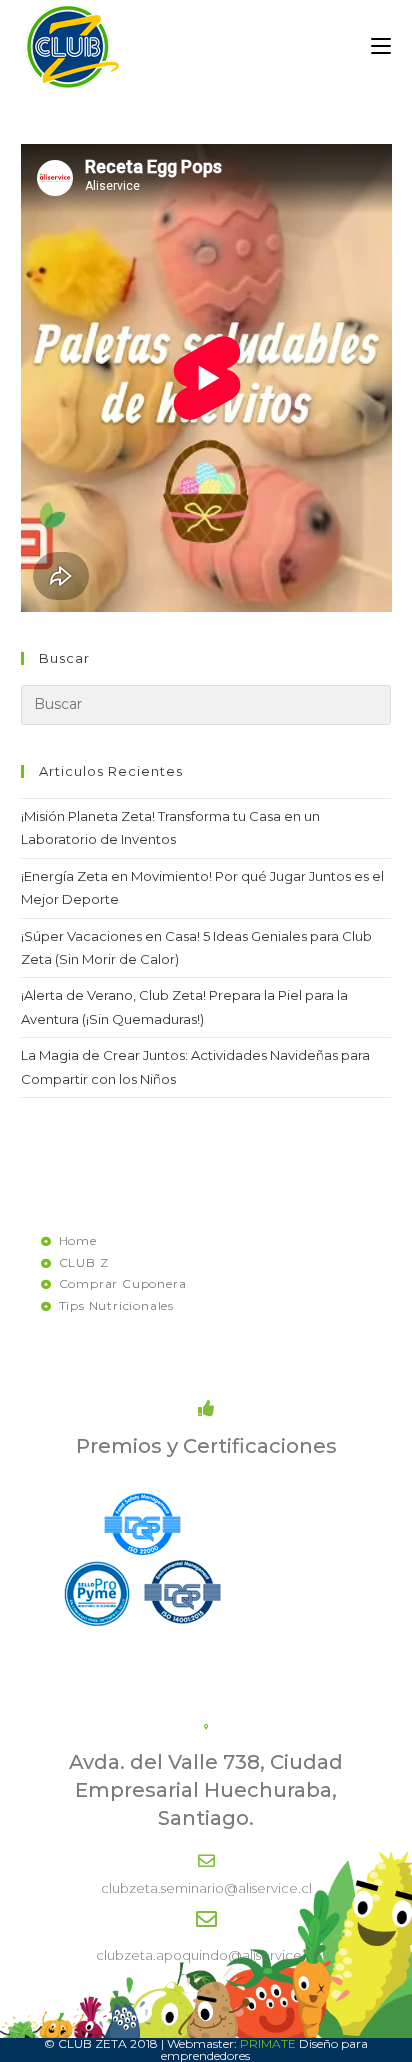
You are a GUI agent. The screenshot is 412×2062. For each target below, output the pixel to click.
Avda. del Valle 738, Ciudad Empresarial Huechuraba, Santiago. (206, 1790)
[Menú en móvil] (381, 46)
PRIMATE (268, 2043)
